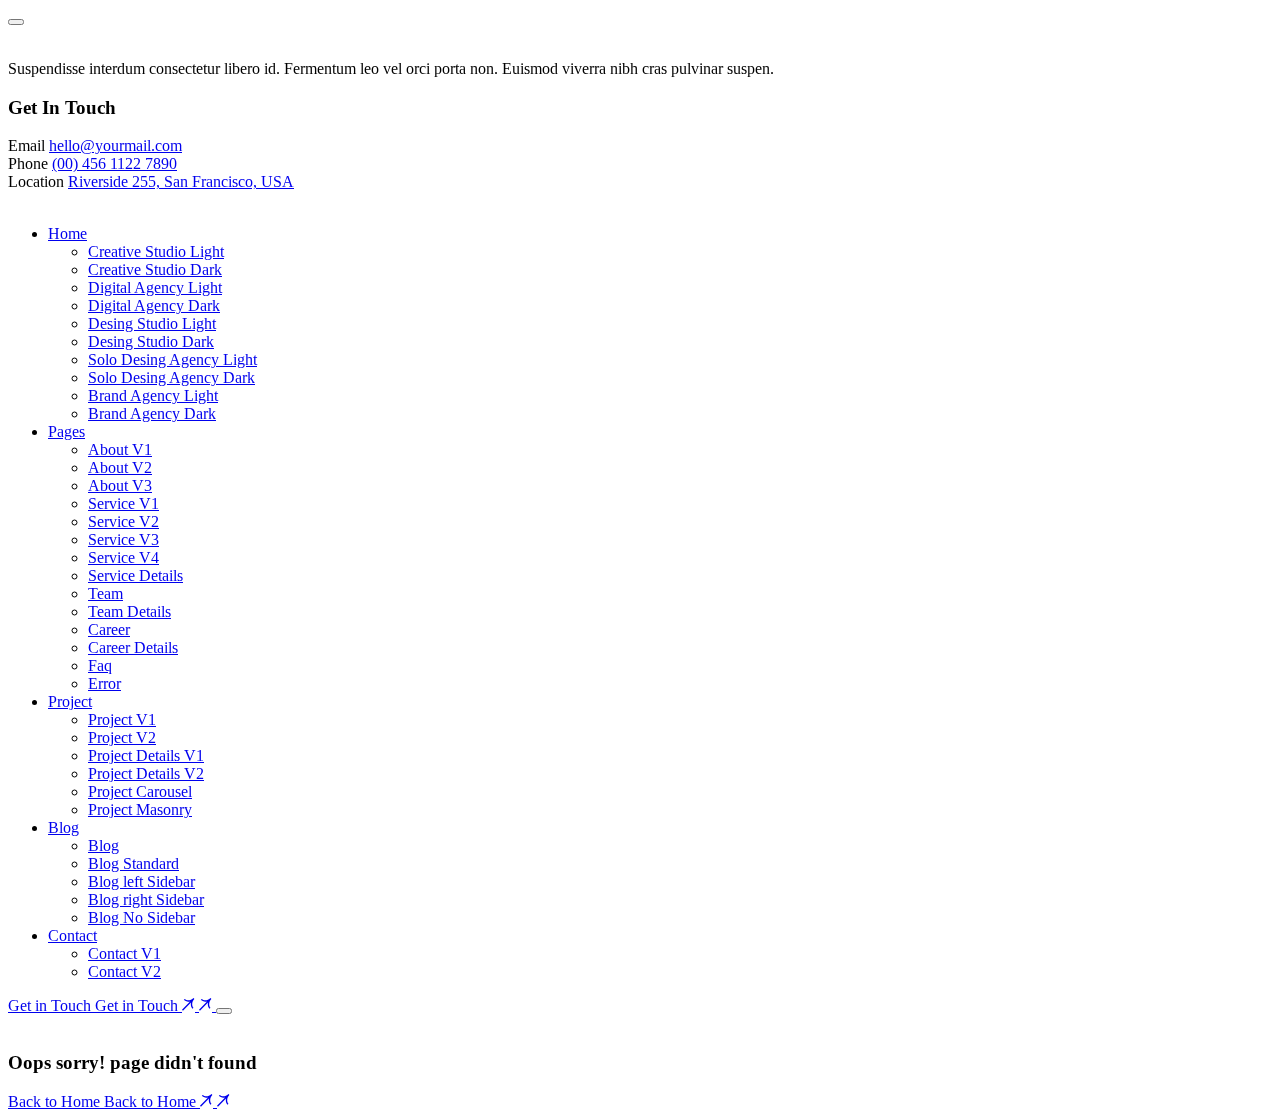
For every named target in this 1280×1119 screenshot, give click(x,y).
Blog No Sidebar (141, 917)
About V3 (120, 485)
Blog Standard (133, 863)
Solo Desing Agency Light (172, 359)
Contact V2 (124, 971)
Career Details (133, 647)
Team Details (129, 611)
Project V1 (122, 719)
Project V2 (122, 737)
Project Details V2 (146, 773)
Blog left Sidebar (141, 881)
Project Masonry (140, 809)
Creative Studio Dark (155, 269)
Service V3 (123, 539)
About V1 (120, 449)
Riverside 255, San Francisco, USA (181, 181)
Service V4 (123, 557)
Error (104, 683)
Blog (63, 827)
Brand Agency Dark (152, 413)
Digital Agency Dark (154, 305)
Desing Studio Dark (151, 341)
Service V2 (123, 521)
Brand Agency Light (153, 395)
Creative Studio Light (156, 251)
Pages (66, 431)
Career (109, 629)
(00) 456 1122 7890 (114, 163)
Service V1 (123, 503)
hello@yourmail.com (115, 145)
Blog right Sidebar (146, 899)
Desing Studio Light (152, 323)
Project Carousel (140, 791)
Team (105, 593)
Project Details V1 (146, 755)
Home (67, 233)
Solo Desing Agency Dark (171, 377)
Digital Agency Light (155, 287)
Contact (72, 935)
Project (70, 701)
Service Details (135, 575)
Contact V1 (124, 953)
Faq (100, 665)
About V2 (120, 467)
